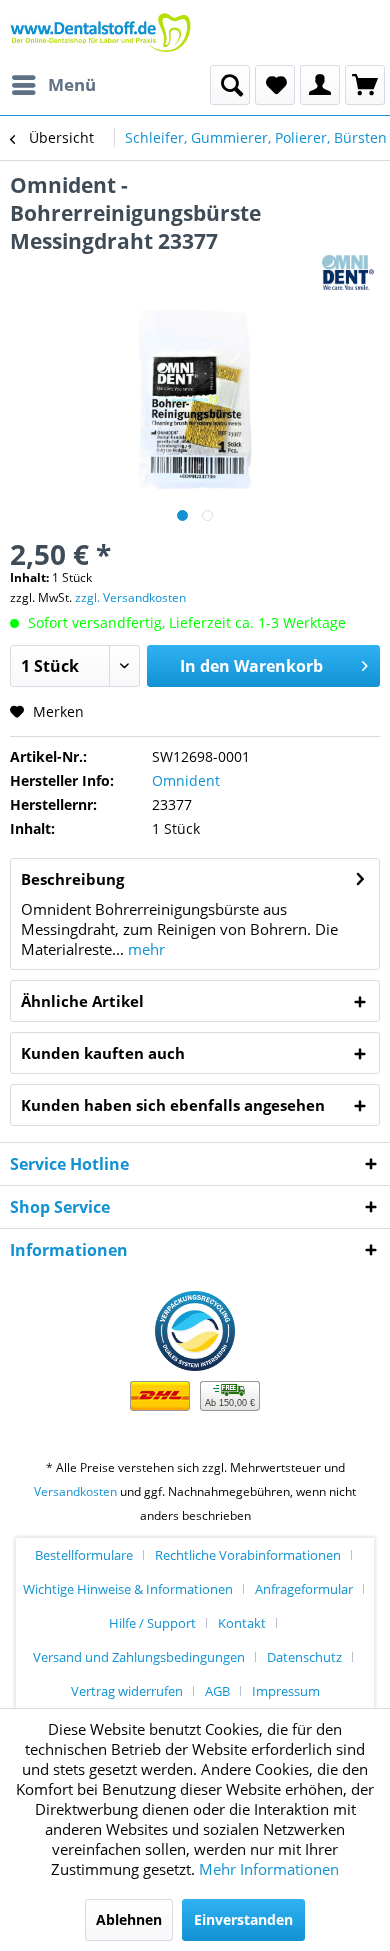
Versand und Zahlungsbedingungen (139, 1657)
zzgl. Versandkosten (130, 597)
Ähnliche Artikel (82, 1001)
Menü (72, 84)
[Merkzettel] (275, 85)
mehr (144, 949)
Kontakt (242, 1623)
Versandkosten (75, 1491)
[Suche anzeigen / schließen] (230, 85)
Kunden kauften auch (103, 1053)
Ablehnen (129, 1919)
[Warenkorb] (365, 85)
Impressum (286, 1691)
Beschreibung (72, 879)
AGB (217, 1691)
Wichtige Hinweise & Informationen (128, 1589)
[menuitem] (53, 85)
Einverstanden (243, 1919)
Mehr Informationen (269, 1869)
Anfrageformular (304, 1589)
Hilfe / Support (152, 1623)
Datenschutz (304, 1657)
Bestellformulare (84, 1555)
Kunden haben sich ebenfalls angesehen (173, 1105)
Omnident (186, 780)
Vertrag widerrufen (127, 1691)
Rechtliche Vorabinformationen (248, 1555)
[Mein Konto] (320, 85)
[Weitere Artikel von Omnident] (351, 272)
